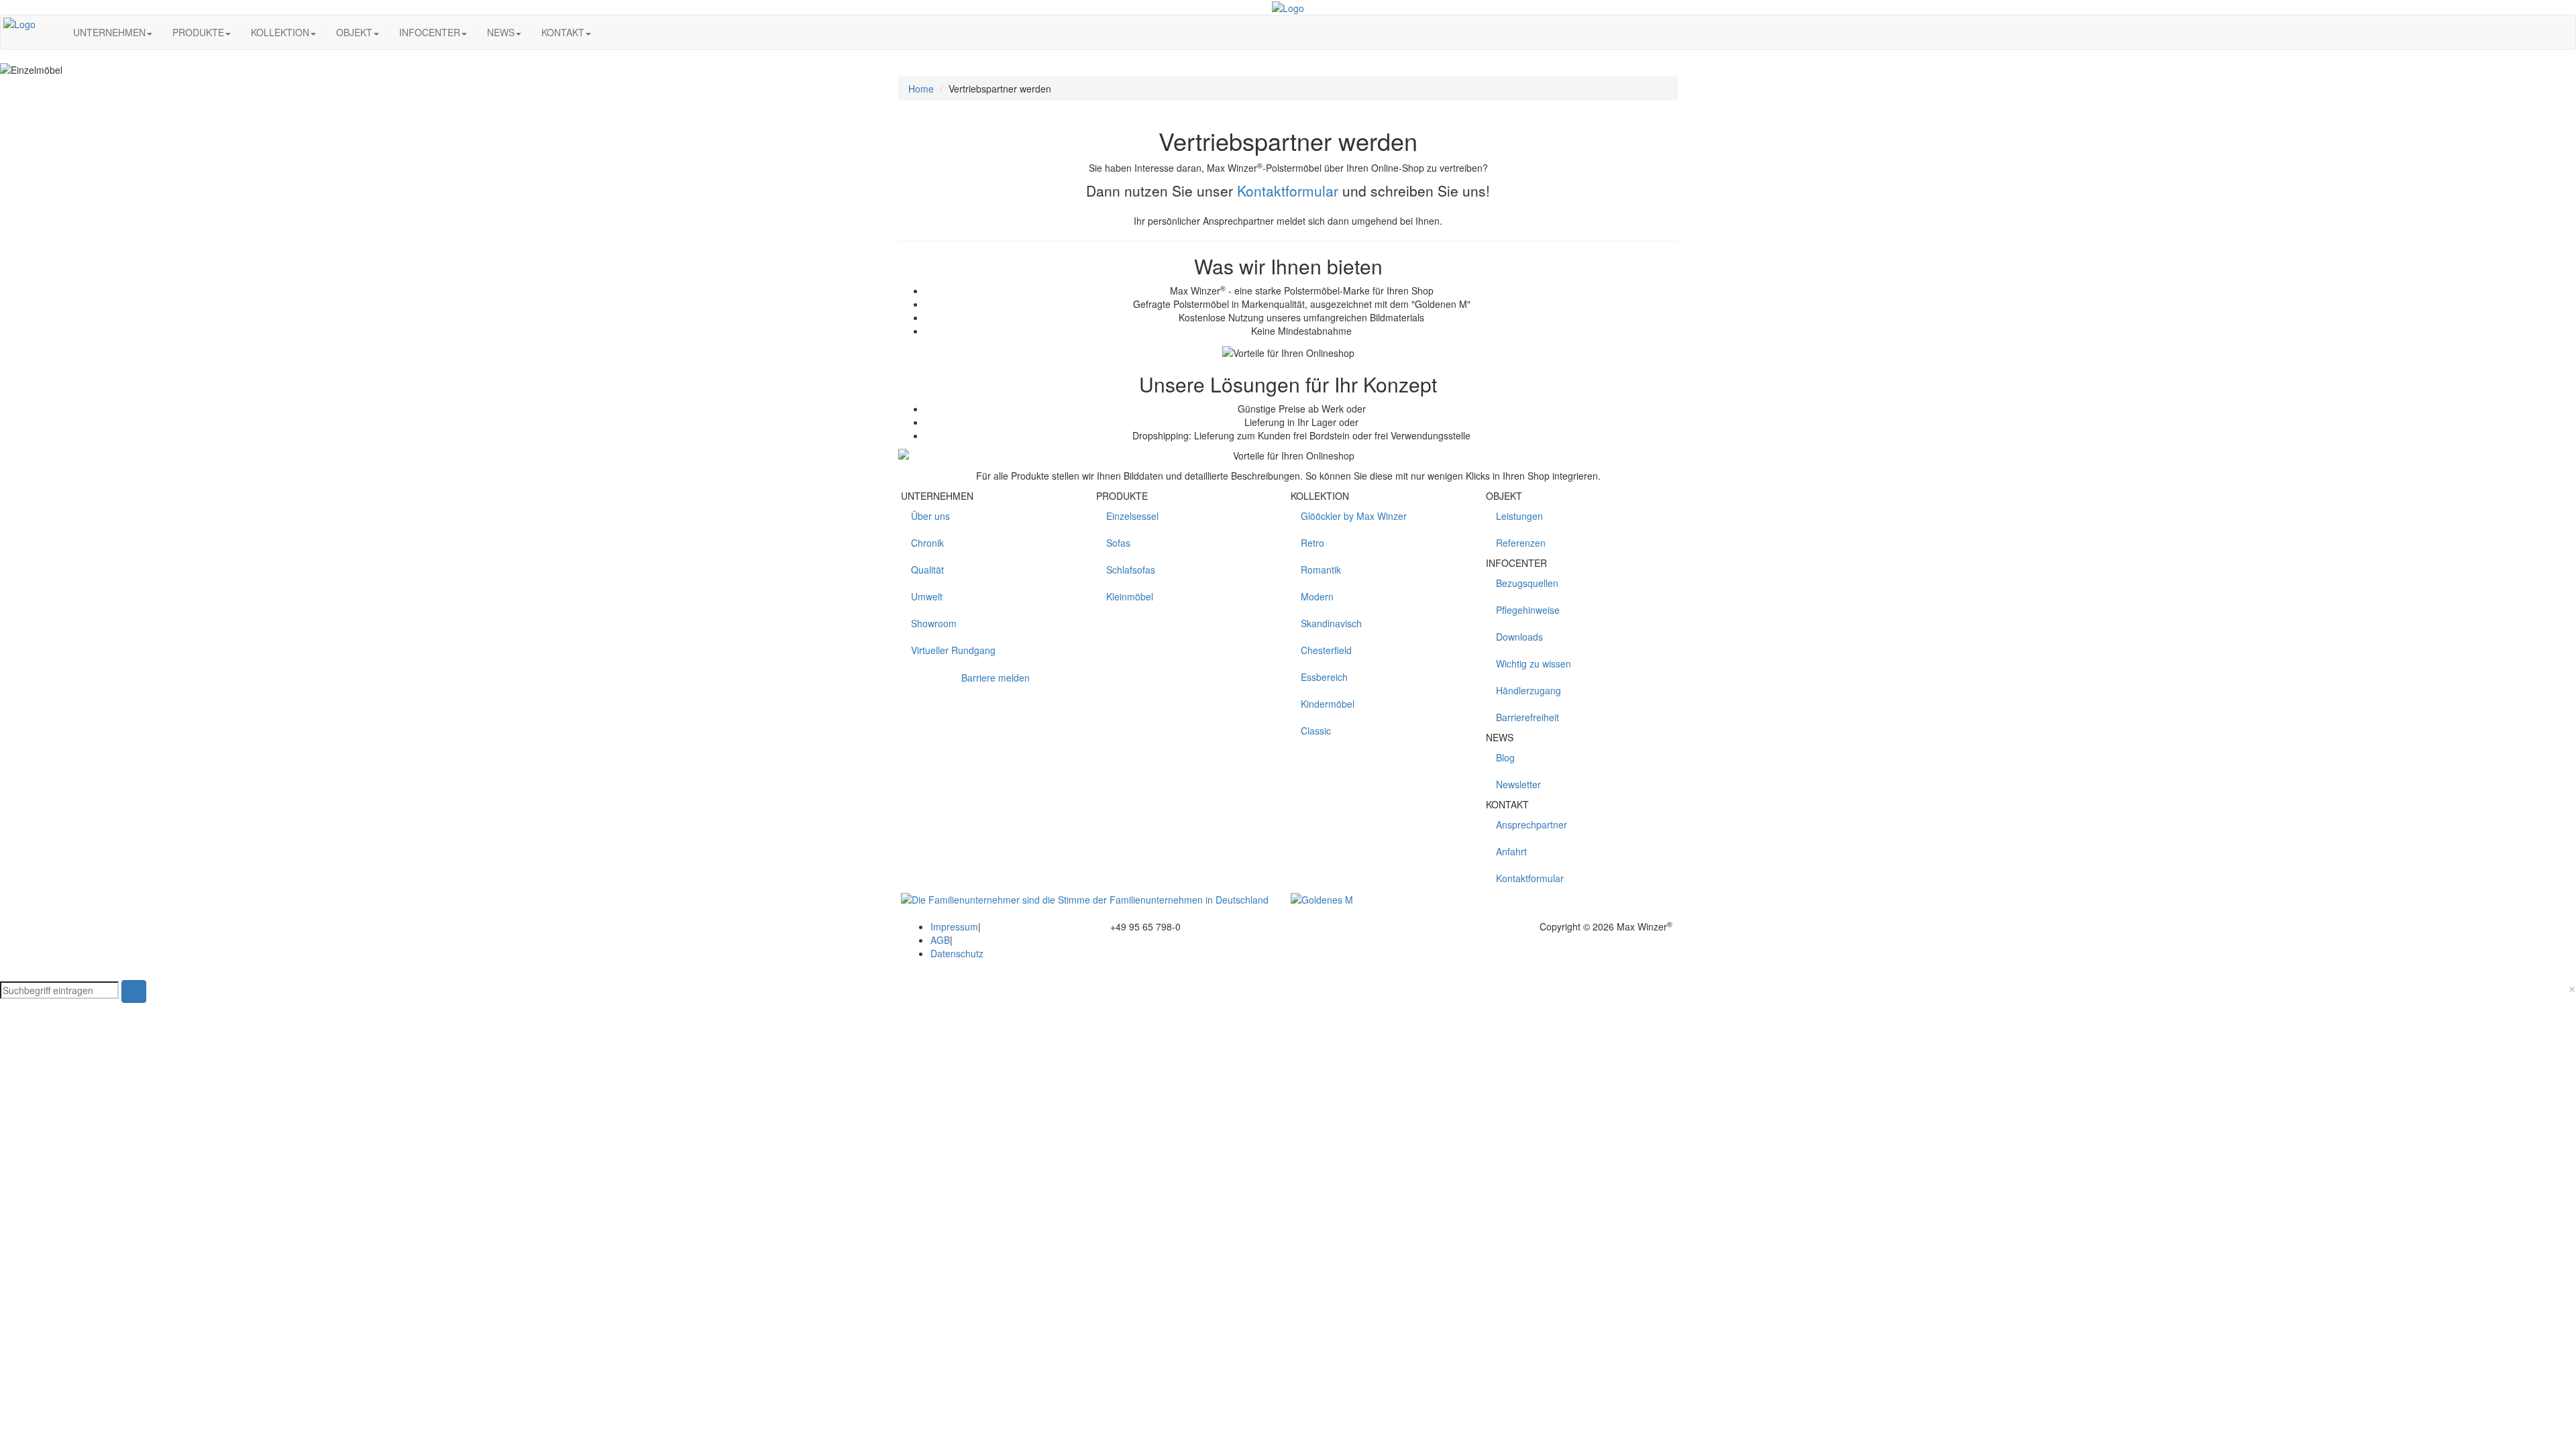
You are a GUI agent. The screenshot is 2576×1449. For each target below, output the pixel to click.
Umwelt (927, 596)
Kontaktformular (1288, 191)
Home (921, 89)
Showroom (934, 623)
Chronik (927, 543)
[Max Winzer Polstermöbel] (1288, 7)
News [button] (501, 32)
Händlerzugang (1528, 690)
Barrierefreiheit (1527, 717)
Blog (1505, 757)
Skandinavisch (1331, 623)
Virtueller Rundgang (953, 650)
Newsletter (1518, 784)
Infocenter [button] (430, 32)
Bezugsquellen (1527, 583)
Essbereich (1324, 677)
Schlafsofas (1131, 570)
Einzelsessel (1132, 516)
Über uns (930, 516)
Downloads (1519, 637)
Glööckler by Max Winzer (1354, 516)
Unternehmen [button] (109, 32)
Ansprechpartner (1532, 824)
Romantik (1321, 570)
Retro (1312, 543)
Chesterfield (1326, 650)
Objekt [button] (354, 32)
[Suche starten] (134, 991)
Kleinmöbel (1130, 596)
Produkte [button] (198, 32)
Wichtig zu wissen (1534, 663)
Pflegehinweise (1528, 610)
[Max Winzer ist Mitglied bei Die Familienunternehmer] (1085, 898)
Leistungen (1519, 516)
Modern (1317, 596)
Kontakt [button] (563, 32)
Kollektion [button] (280, 32)
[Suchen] (615, 32)
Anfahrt (1511, 851)
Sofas (1118, 543)
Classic (1316, 731)
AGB (940, 940)
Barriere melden (996, 678)
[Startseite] (49, 32)
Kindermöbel (1328, 704)
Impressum (954, 926)
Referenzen (1521, 543)
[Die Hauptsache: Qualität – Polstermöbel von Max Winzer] (1322, 898)
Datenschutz (957, 953)
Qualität (927, 570)
